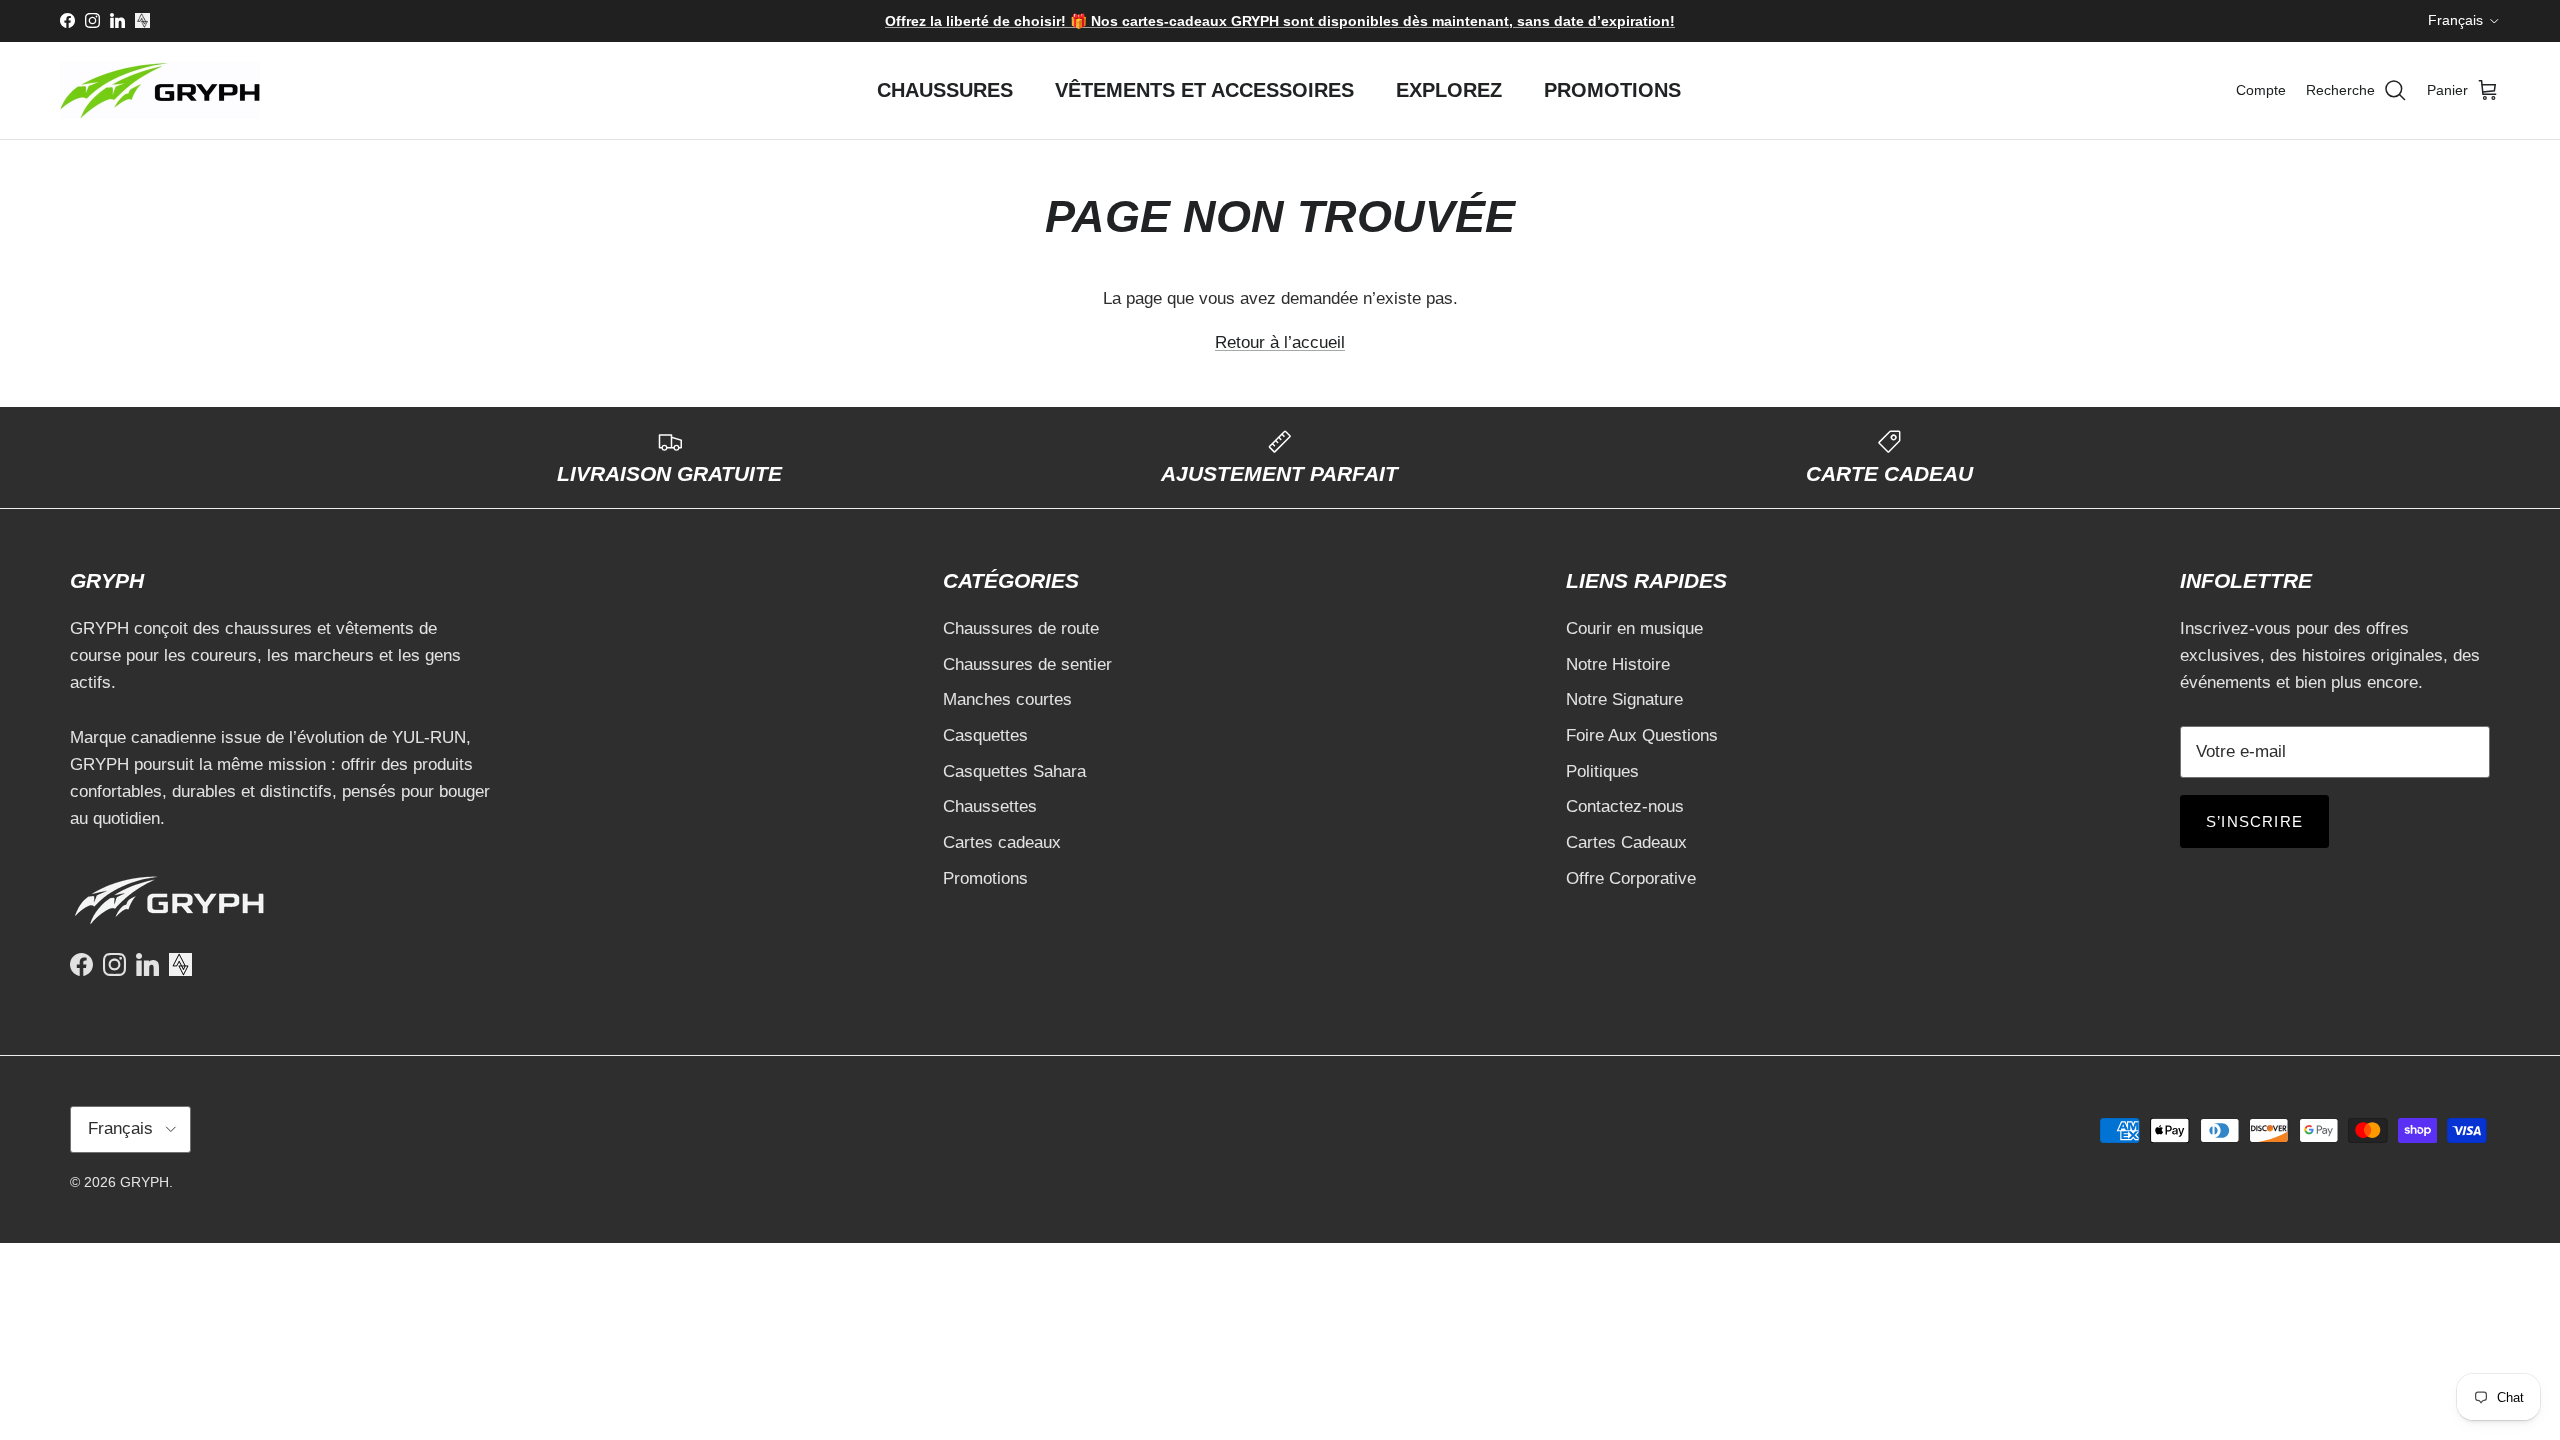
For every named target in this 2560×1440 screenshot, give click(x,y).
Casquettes (985, 735)
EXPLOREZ (1449, 90)
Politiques (1602, 771)
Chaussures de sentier (1027, 664)
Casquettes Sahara (1014, 771)
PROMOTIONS (1612, 90)
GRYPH (144, 1182)
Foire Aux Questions (1642, 735)
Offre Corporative (1631, 878)
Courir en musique (1634, 628)
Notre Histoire (1618, 664)
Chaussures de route (1021, 628)
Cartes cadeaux (1002, 842)
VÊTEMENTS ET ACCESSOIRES (1204, 90)
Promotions (985, 878)
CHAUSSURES (945, 90)
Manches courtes (1007, 699)
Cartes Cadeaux (1626, 842)
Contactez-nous (1625, 806)
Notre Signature (1624, 699)
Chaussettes (990, 806)
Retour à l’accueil (1280, 342)
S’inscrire (2254, 821)
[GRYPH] (160, 90)
